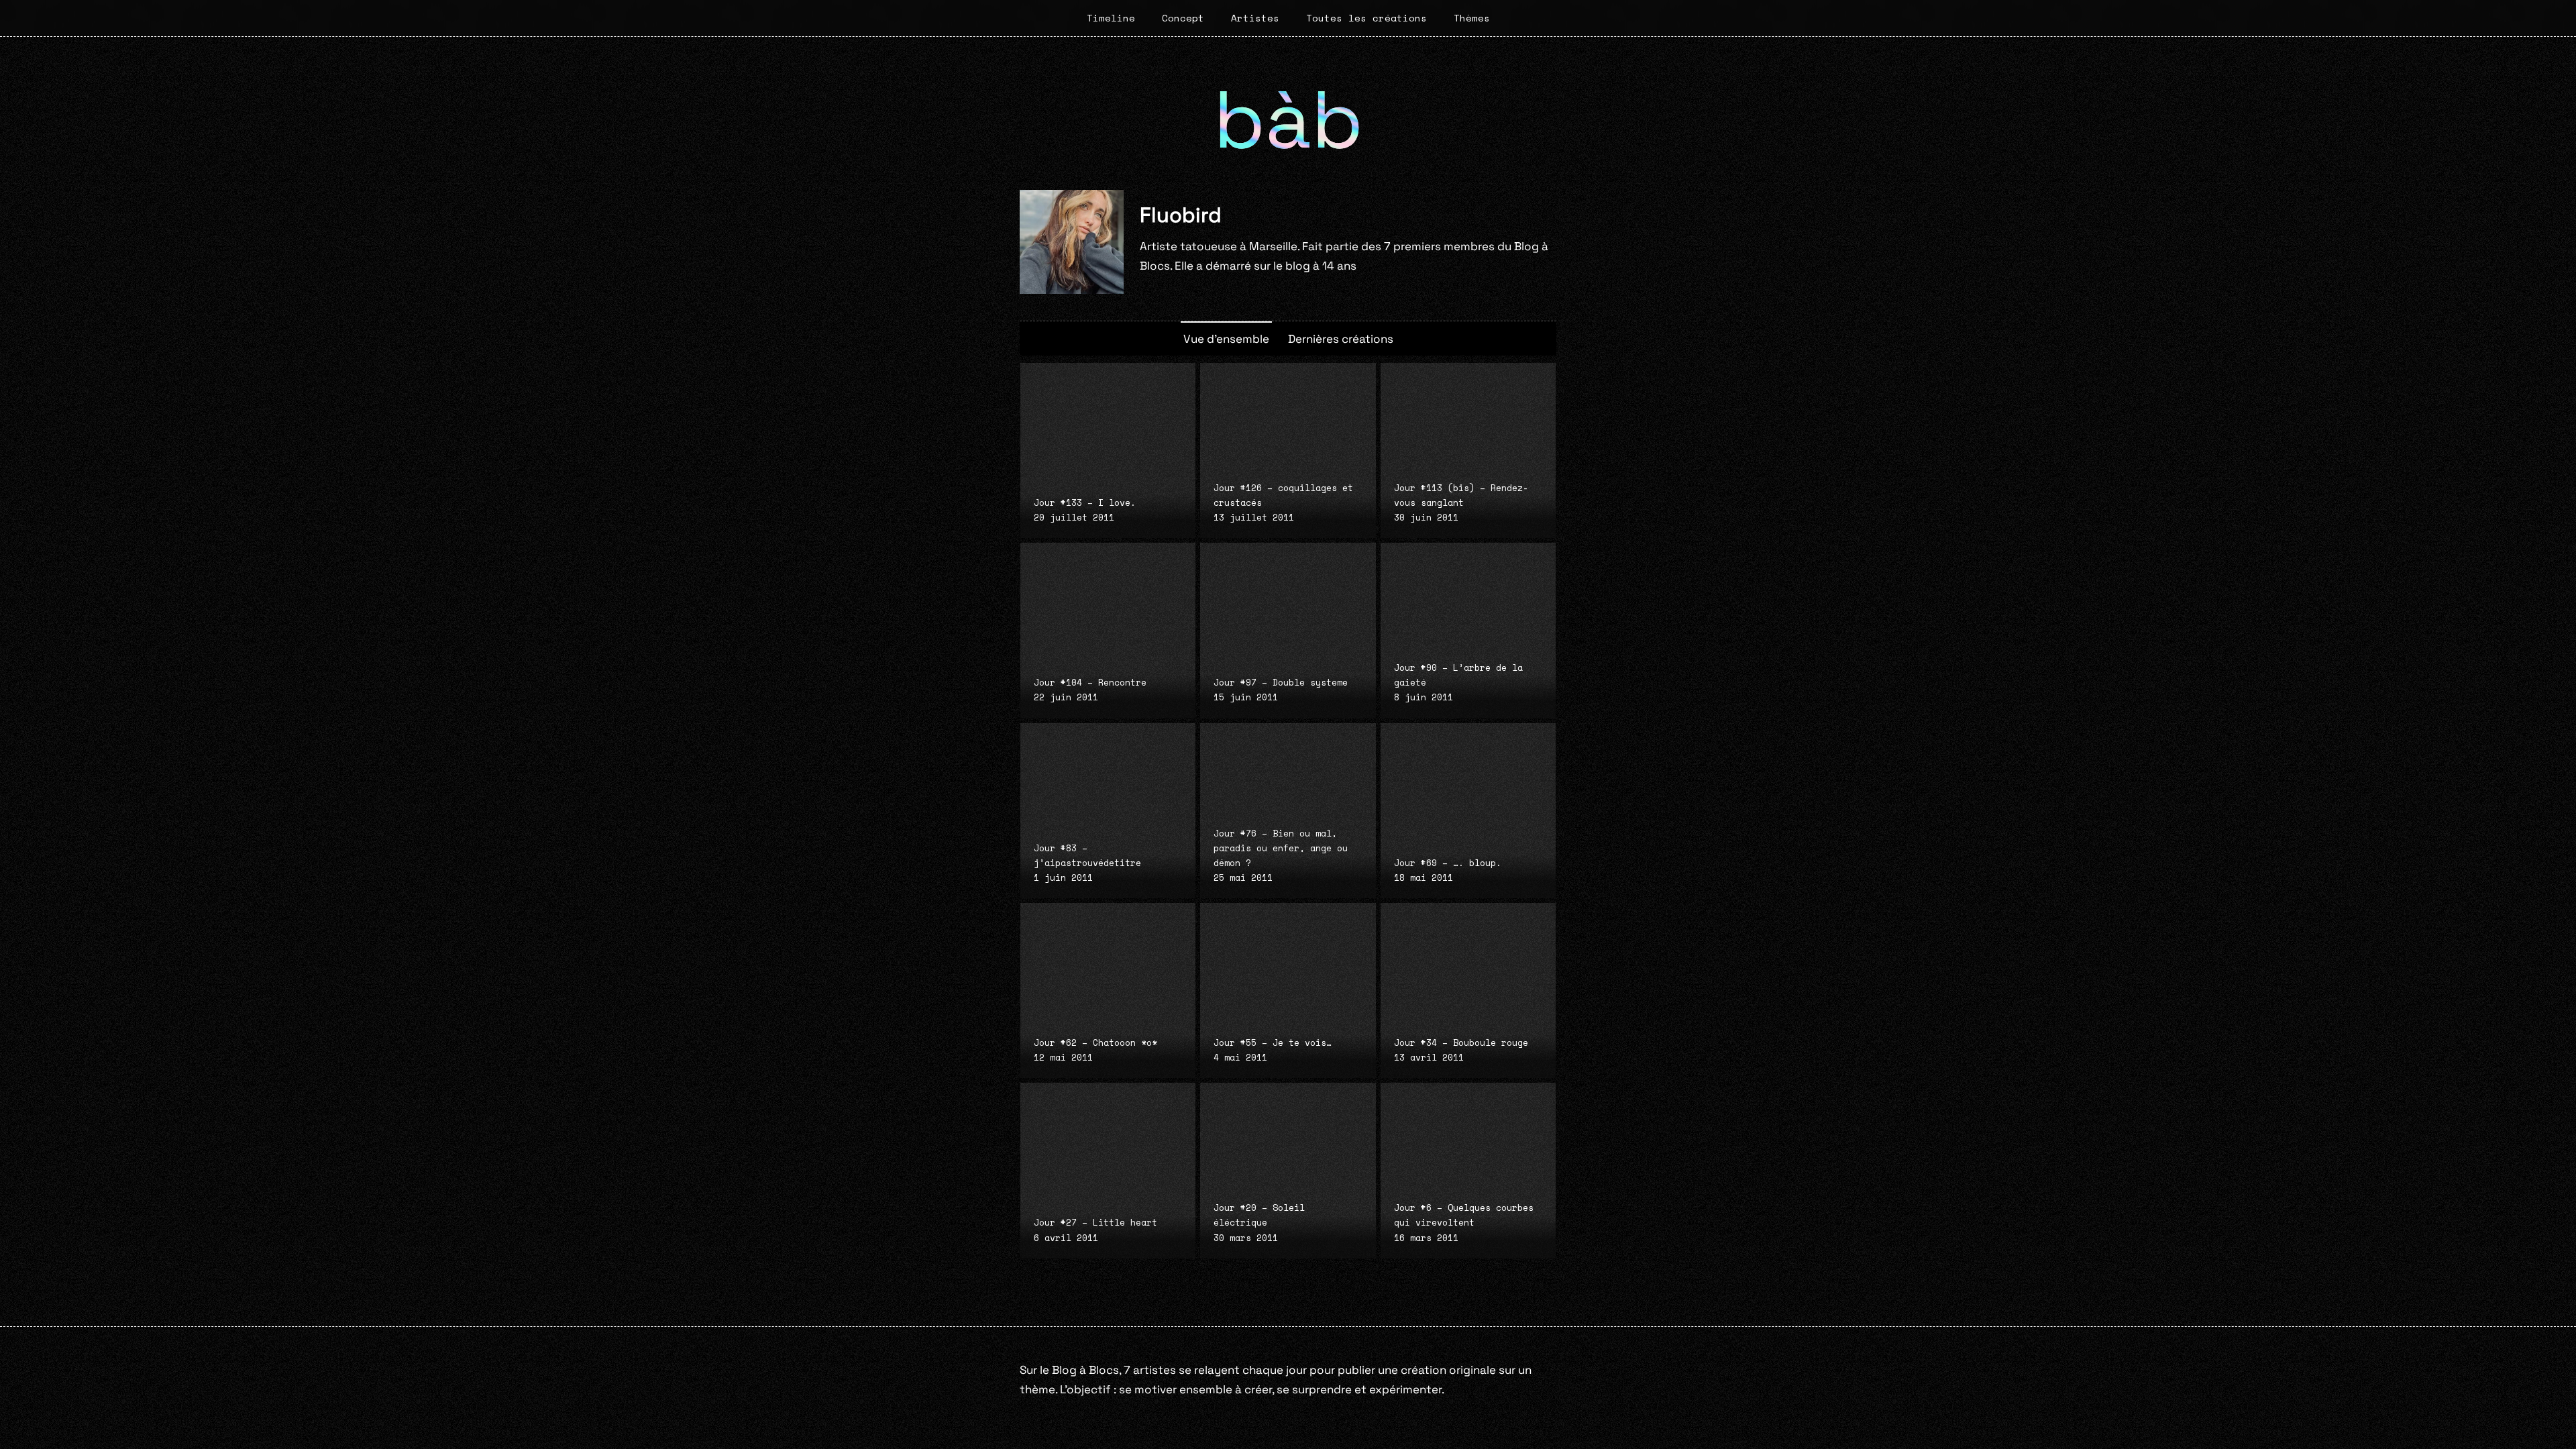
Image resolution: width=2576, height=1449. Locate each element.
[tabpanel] (1288, 811)
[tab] (1226, 338)
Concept (1183, 18)
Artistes (1255, 18)
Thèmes (1472, 18)
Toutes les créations (1366, 18)
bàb (1288, 120)
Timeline (1111, 18)
